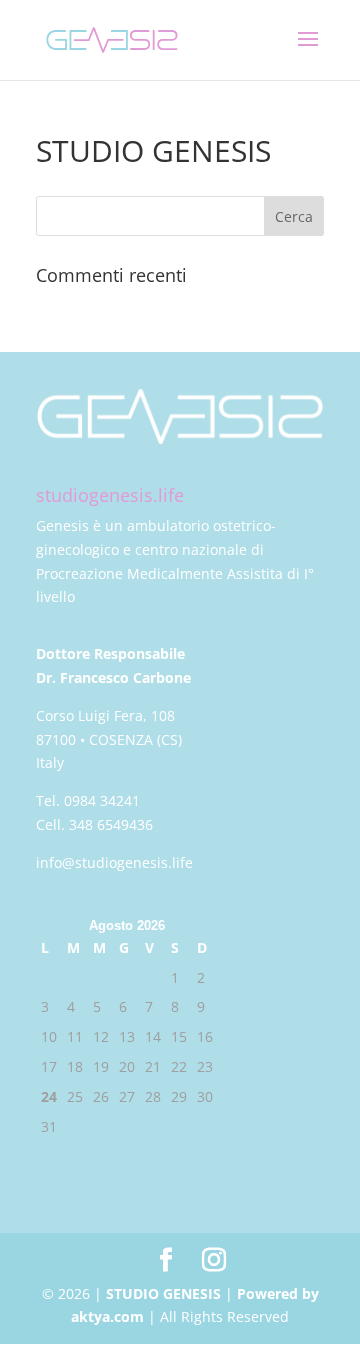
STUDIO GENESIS (163, 1293)
